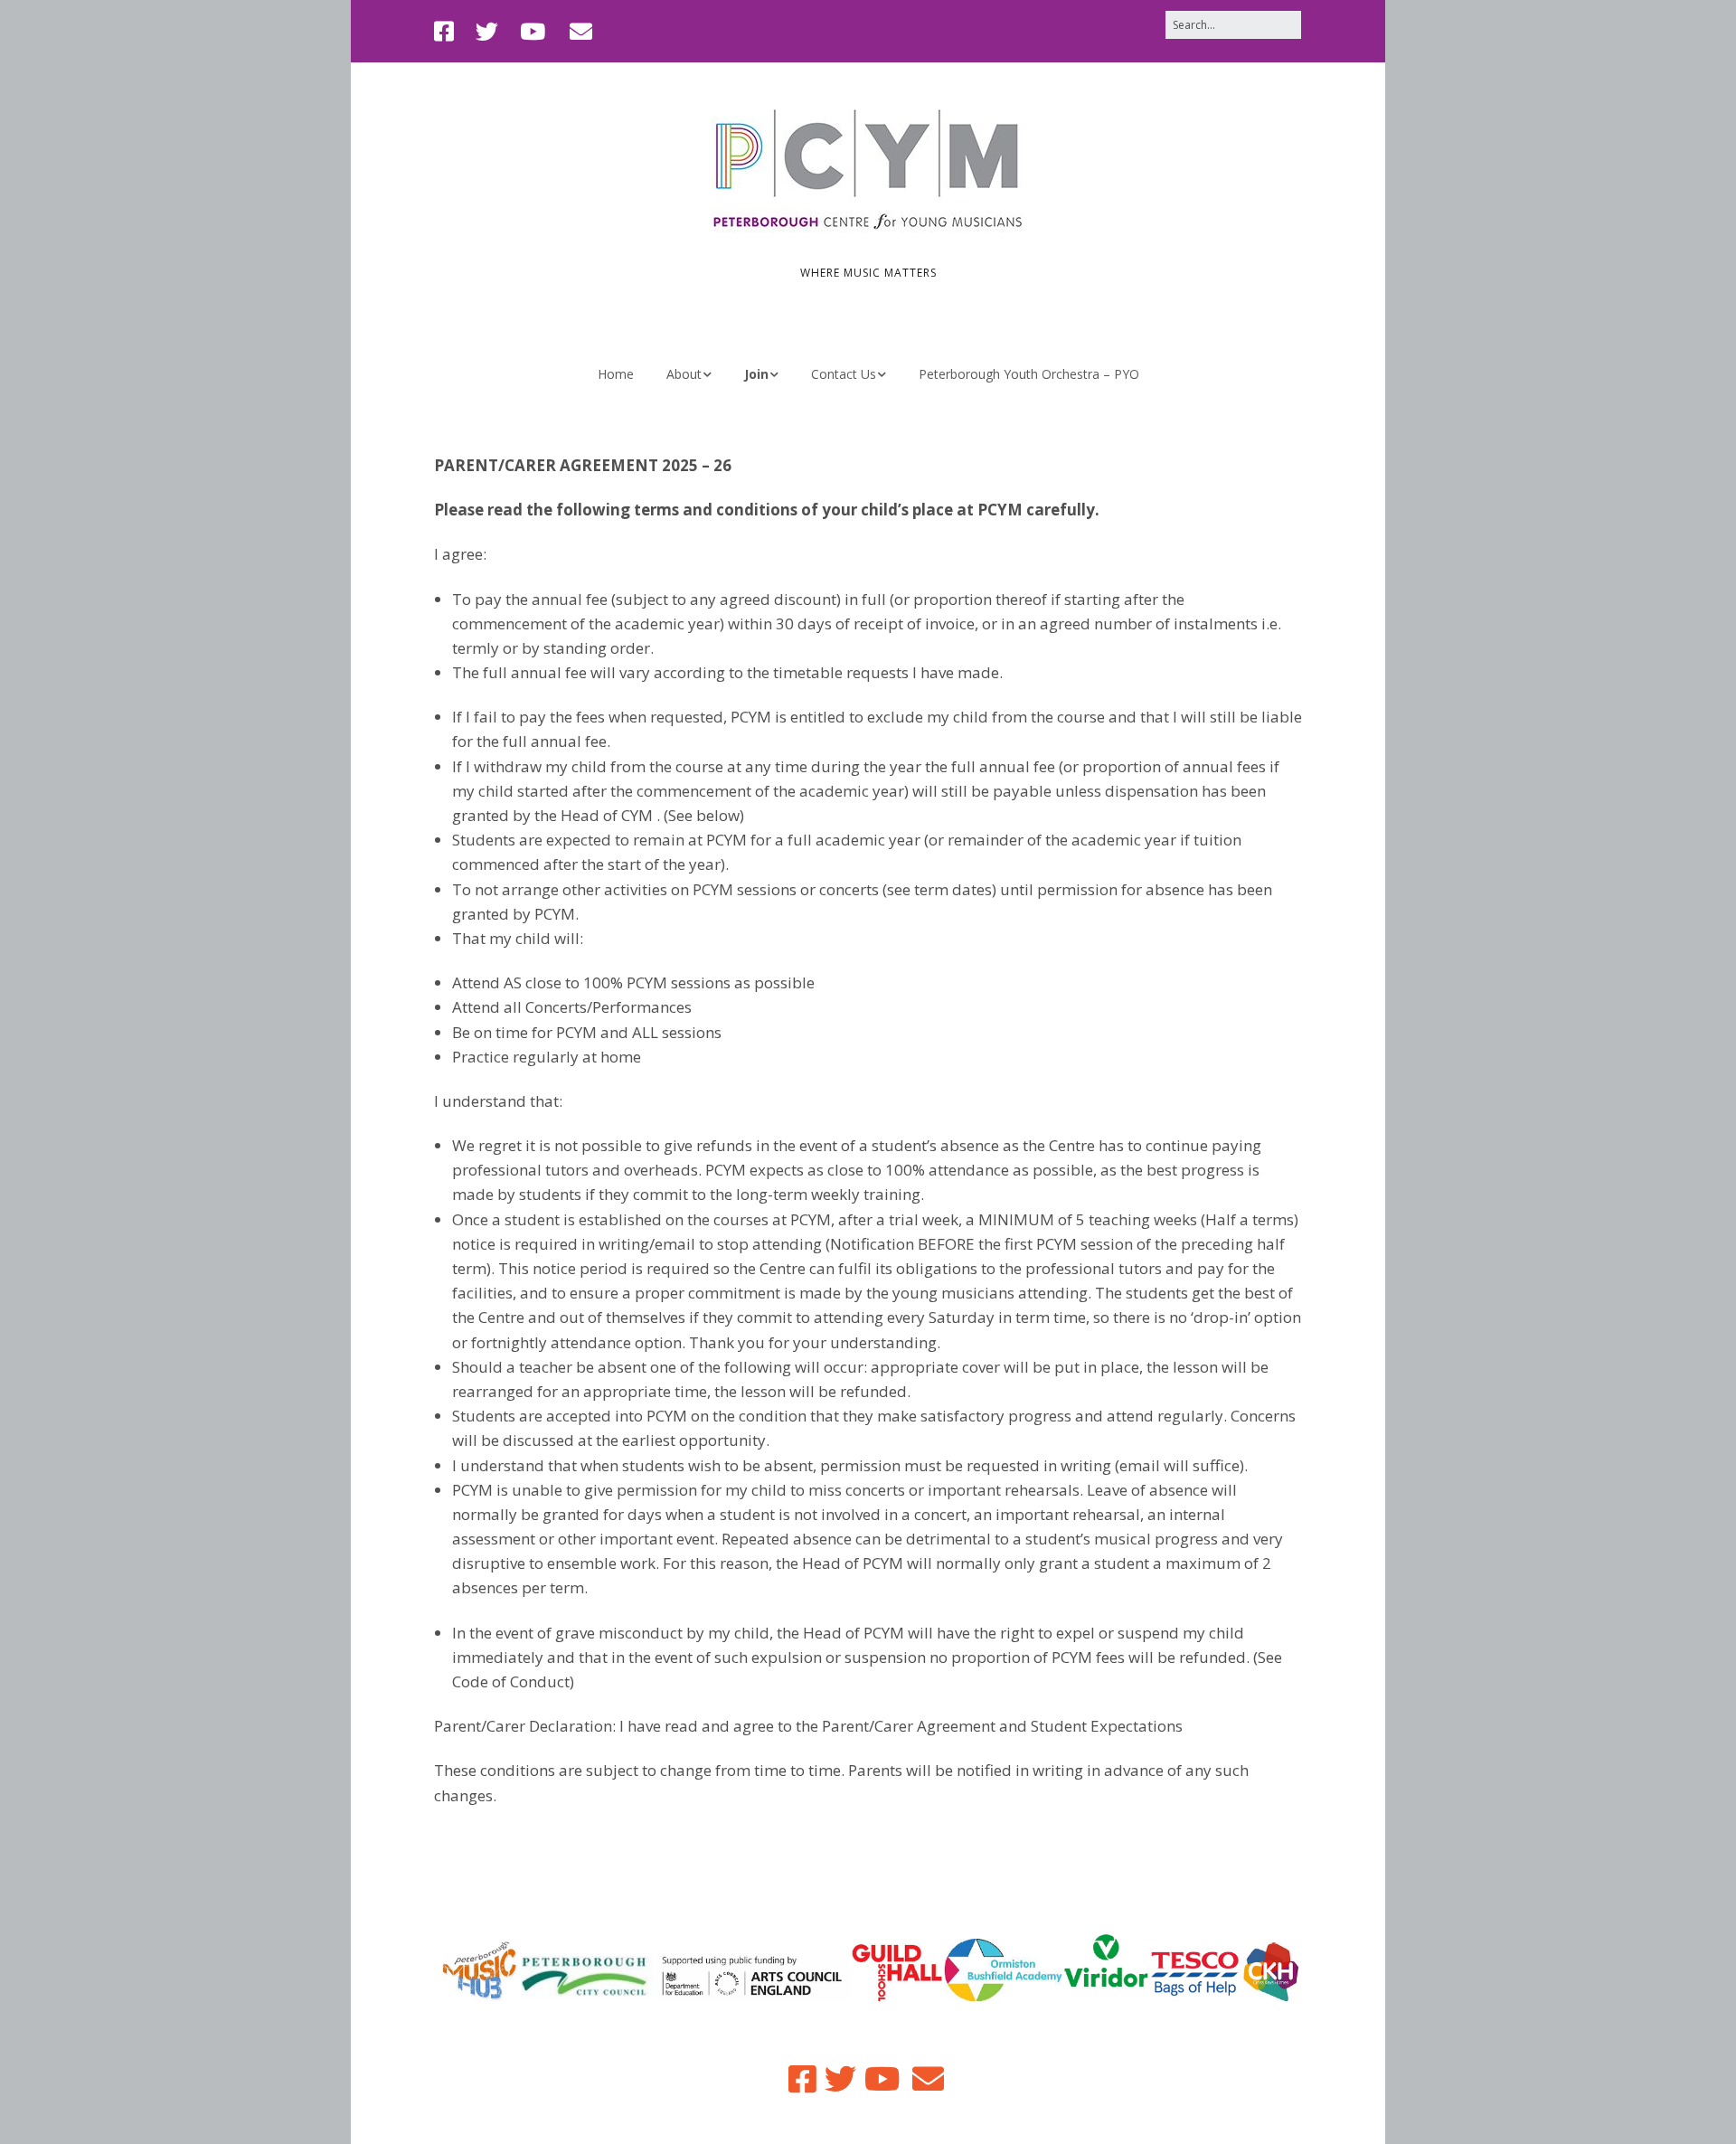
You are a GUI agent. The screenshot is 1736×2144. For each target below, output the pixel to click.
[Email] (581, 31)
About (684, 374)
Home (616, 374)
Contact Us (844, 374)
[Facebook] (448, 31)
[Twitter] (487, 31)
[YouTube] (533, 31)
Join (756, 374)
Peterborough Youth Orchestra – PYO (1029, 374)
